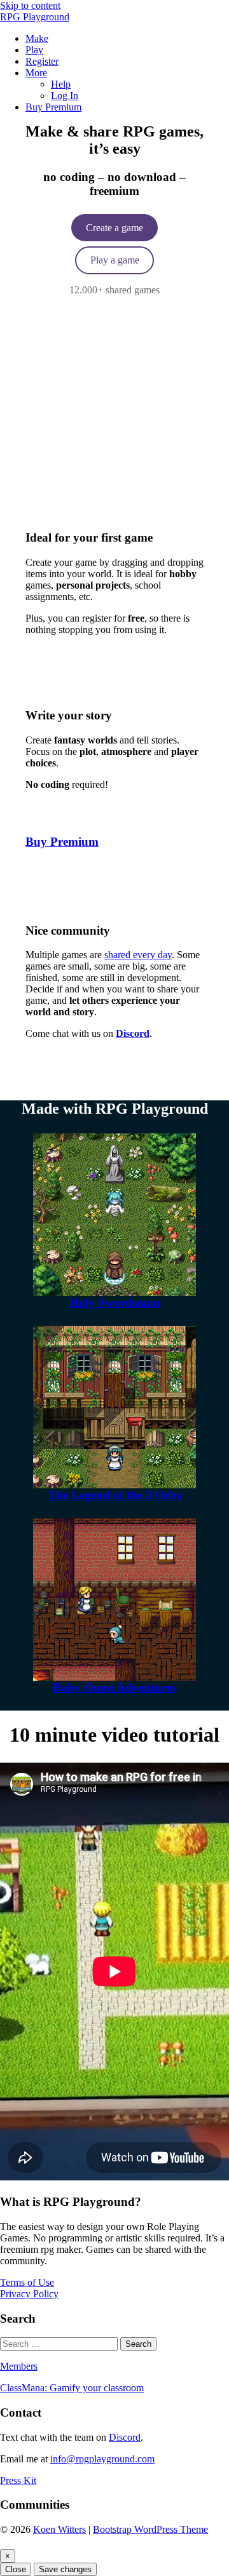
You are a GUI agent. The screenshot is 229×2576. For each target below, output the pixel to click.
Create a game (114, 228)
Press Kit (18, 2480)
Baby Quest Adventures (114, 1687)
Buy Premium (62, 842)
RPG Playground (35, 17)
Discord (125, 2437)
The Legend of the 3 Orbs (114, 1495)
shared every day (138, 955)
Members (19, 2366)
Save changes (65, 2569)
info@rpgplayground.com (102, 2459)
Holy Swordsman (115, 1303)
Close (16, 2569)
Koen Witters (59, 2529)
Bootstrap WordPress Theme (150, 2529)
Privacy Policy (29, 2294)
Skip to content (30, 5)
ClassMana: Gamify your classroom (72, 2388)
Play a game (115, 260)
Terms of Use (27, 2282)
